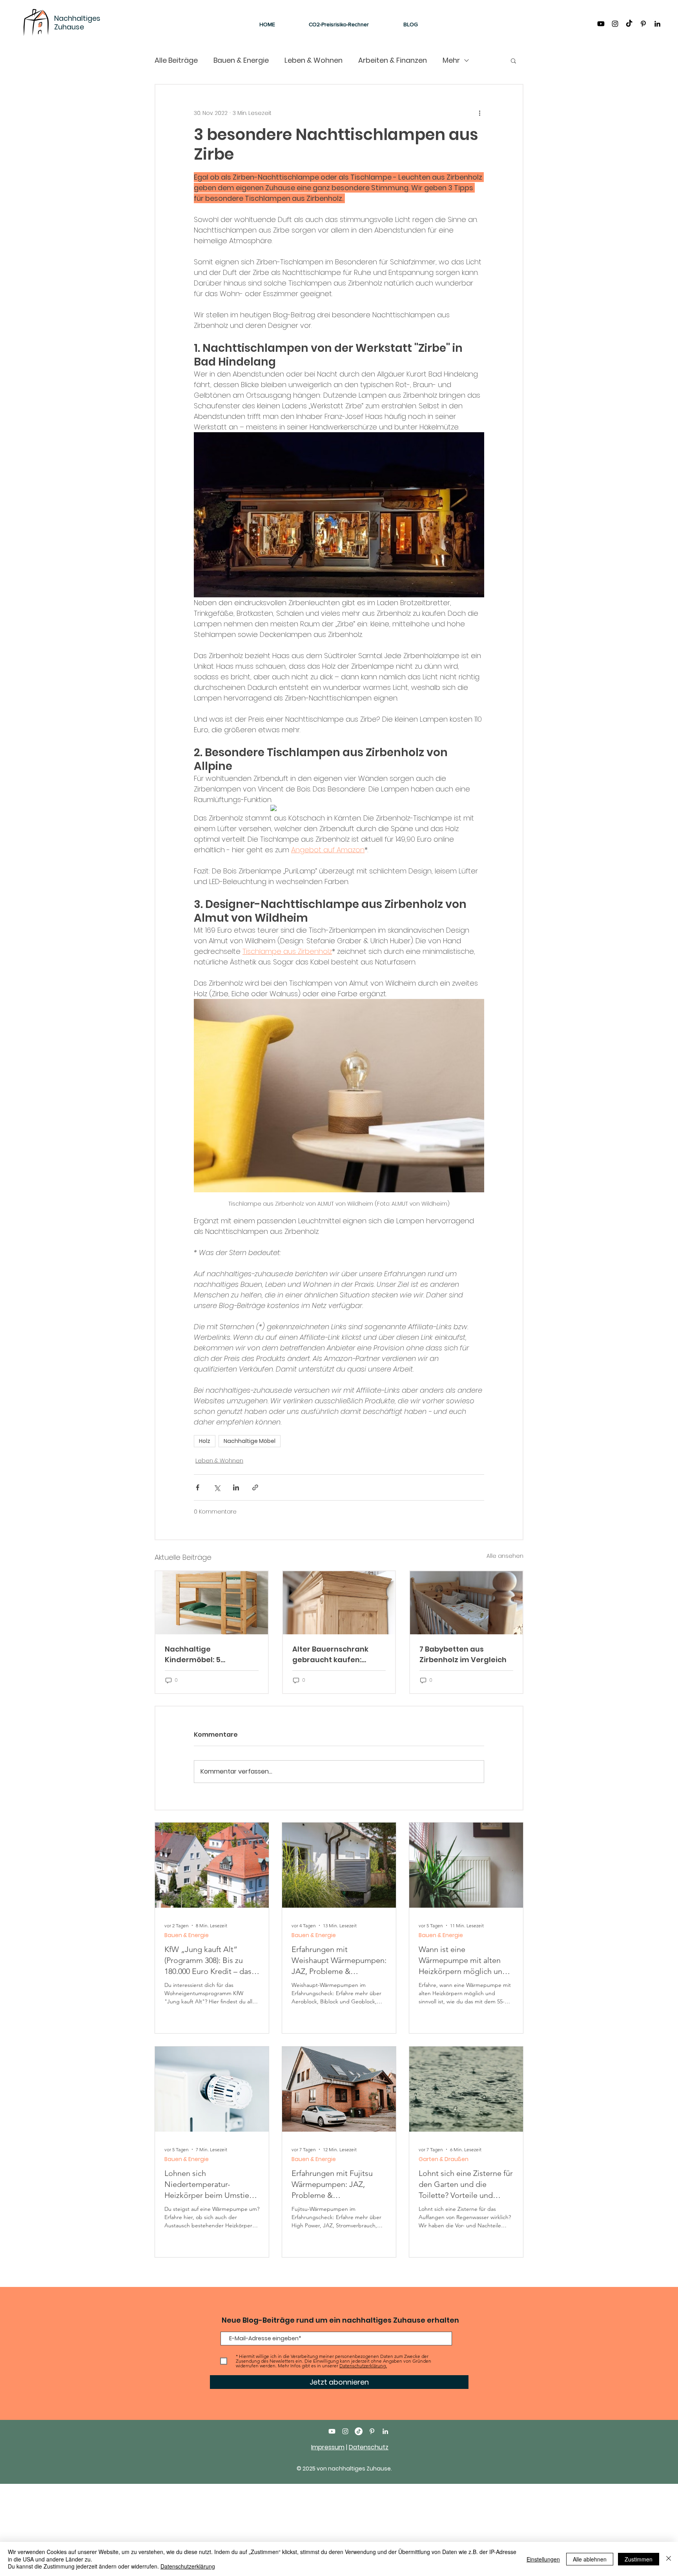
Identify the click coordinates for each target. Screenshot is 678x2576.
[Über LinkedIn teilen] (236, 1487)
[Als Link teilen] (255, 1487)
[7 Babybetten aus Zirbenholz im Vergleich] (466, 1603)
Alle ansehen (505, 1556)
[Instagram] (345, 2431)
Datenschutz (369, 2447)
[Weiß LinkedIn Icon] (385, 2431)
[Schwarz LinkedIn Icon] (657, 24)
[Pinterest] (372, 2431)
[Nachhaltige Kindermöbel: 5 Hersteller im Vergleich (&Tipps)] (212, 1603)
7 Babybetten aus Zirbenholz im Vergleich (463, 1654)
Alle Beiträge (176, 60)
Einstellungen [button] (543, 2559)
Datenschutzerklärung (188, 2566)
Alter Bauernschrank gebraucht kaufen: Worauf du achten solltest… (330, 1655)
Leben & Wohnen (313, 60)
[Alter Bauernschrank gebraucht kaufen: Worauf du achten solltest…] (339, 1603)
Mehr (451, 60)
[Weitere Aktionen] (479, 113)
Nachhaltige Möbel (250, 1441)
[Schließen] (669, 2559)
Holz (205, 1441)
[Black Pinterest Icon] (643, 24)
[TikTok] (629, 24)
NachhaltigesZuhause (77, 23)
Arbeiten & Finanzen (393, 60)
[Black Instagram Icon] (615, 24)
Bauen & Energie (241, 60)
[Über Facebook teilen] (198, 1487)
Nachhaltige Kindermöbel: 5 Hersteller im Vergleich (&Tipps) (207, 1655)
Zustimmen (639, 2559)
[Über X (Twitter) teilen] (217, 1487)
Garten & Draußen (444, 2159)
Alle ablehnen (590, 2559)
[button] (513, 60)
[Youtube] (601, 24)
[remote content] (339, 809)
